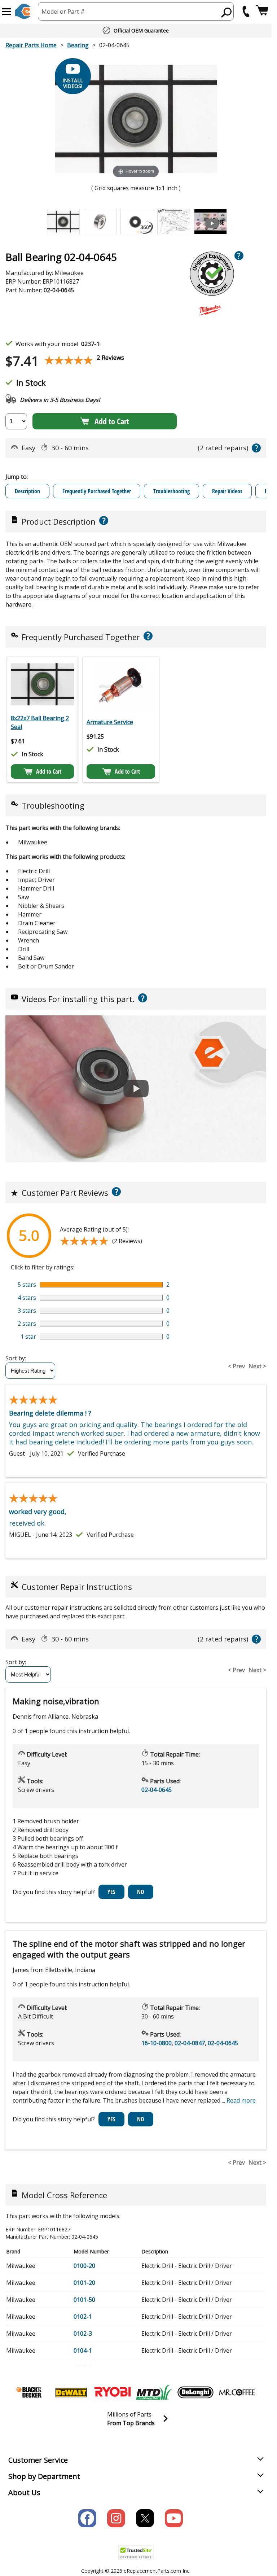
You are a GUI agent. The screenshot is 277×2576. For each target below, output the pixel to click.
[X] (145, 2518)
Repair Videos (227, 491)
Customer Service (38, 2460)
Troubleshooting (172, 491)
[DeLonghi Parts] (195, 2392)
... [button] (239, 2100)
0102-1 (83, 2317)
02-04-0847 (190, 2043)
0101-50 (84, 2300)
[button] (7, 12)
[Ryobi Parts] (113, 2392)
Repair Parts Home (31, 45)
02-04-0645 (157, 1790)
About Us (24, 2492)
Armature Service (110, 722)
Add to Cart (112, 421)
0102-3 (83, 2334)
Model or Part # (63, 12)
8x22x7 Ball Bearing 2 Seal (40, 722)
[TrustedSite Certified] (136, 2553)
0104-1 (83, 2350)
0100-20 (84, 2266)
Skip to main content (136, 28)
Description (27, 491)
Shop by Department (44, 2476)
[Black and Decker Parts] (30, 2392)
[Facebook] (87, 2518)
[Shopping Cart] (262, 11)
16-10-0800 (157, 2043)
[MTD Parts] (154, 2392)
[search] (227, 12)
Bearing (78, 45)
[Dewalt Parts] (71, 2392)
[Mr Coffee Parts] (237, 2392)
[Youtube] (174, 2518)
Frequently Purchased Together (97, 491)
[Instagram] (116, 2518)
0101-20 (84, 2283)
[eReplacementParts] (23, 11)
